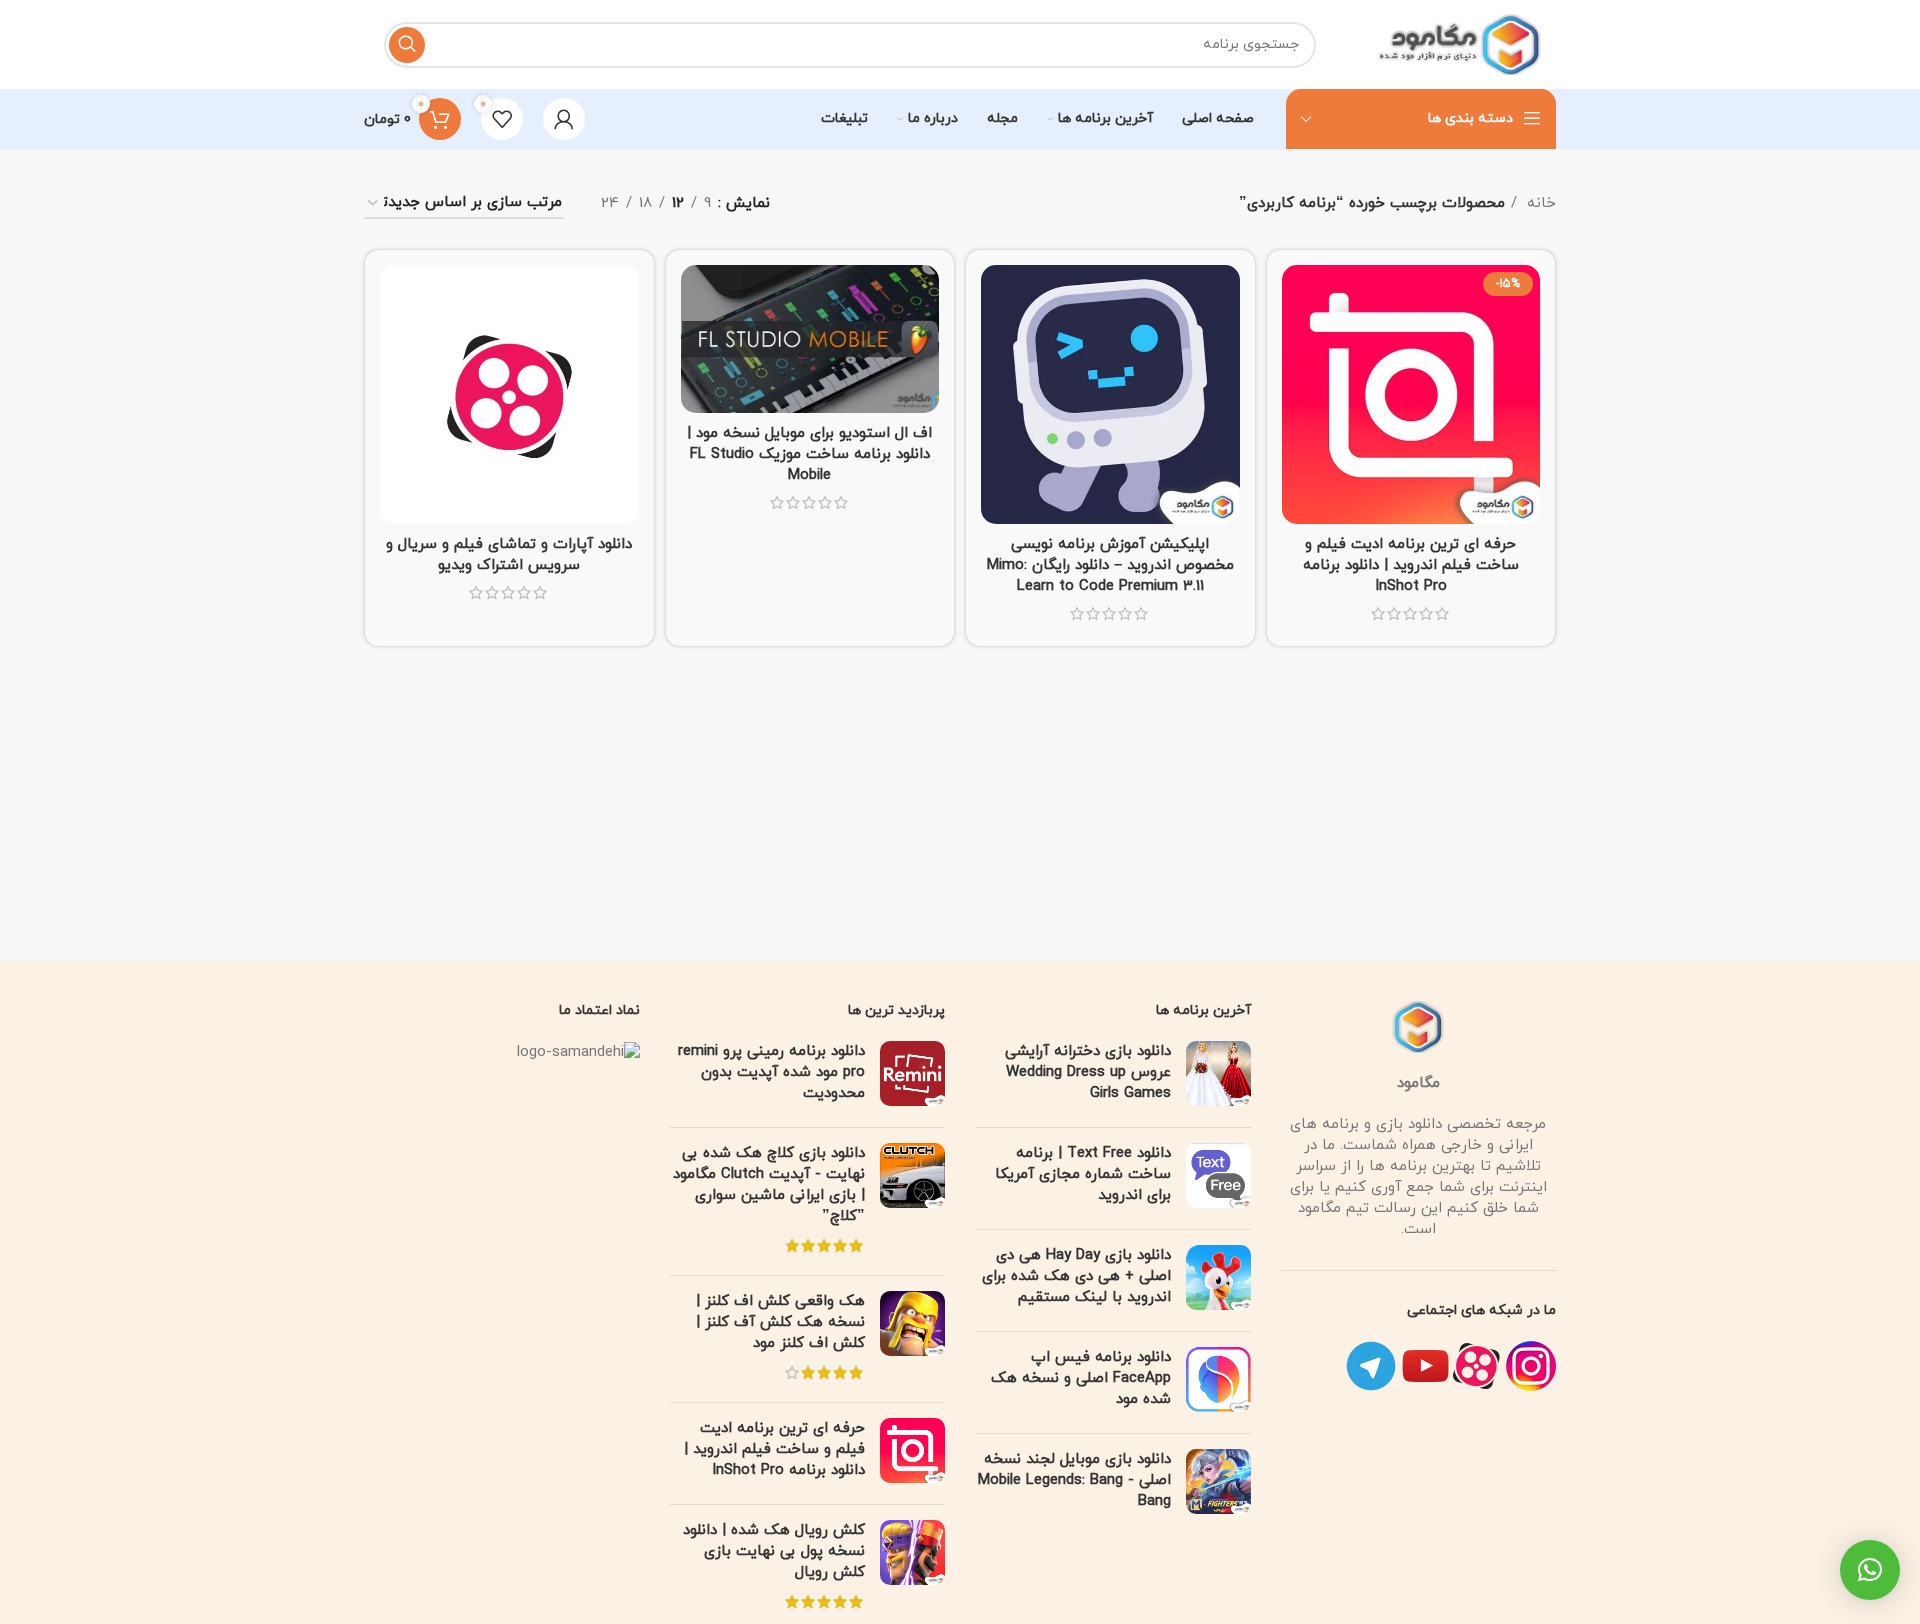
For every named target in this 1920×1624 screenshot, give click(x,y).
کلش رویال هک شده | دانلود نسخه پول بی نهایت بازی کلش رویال (774, 1551)
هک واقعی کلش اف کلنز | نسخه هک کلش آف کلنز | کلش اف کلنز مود (780, 1322)
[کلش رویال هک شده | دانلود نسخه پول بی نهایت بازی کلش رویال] (912, 1568)
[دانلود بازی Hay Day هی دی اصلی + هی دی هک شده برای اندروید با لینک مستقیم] (1218, 1280)
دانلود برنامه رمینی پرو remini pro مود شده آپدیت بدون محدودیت (771, 1072)
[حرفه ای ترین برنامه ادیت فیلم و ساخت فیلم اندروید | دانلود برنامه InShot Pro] (912, 1453)
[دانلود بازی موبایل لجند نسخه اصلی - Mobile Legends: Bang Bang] (1218, 1484)
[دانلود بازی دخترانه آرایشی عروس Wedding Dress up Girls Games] (1218, 1076)
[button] (1870, 1570)
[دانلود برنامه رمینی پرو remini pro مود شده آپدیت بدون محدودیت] (912, 1076)
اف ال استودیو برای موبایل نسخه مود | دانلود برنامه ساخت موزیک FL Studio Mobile (809, 454)
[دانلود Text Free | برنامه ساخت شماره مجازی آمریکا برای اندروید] (1218, 1178)
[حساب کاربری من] (564, 119)
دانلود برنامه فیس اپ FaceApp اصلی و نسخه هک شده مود (1081, 1378)
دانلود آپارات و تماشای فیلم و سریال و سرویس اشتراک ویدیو (509, 555)
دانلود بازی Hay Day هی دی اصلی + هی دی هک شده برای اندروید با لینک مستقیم (1076, 1276)
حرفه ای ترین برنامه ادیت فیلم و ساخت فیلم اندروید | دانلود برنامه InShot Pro (1411, 565)
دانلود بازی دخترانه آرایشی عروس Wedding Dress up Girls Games (1088, 1072)
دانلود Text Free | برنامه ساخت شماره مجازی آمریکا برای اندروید (1083, 1174)
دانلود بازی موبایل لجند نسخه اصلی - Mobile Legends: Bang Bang (1074, 1480)
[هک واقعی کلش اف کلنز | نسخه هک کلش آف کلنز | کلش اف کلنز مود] (912, 1339)
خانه (1539, 203)
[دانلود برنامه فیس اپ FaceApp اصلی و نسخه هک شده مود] (1218, 1382)
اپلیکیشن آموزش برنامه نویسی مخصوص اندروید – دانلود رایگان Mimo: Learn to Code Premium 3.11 (1110, 565)
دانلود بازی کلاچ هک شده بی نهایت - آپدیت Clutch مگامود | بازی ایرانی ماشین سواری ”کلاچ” (769, 1185)
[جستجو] (407, 45)
